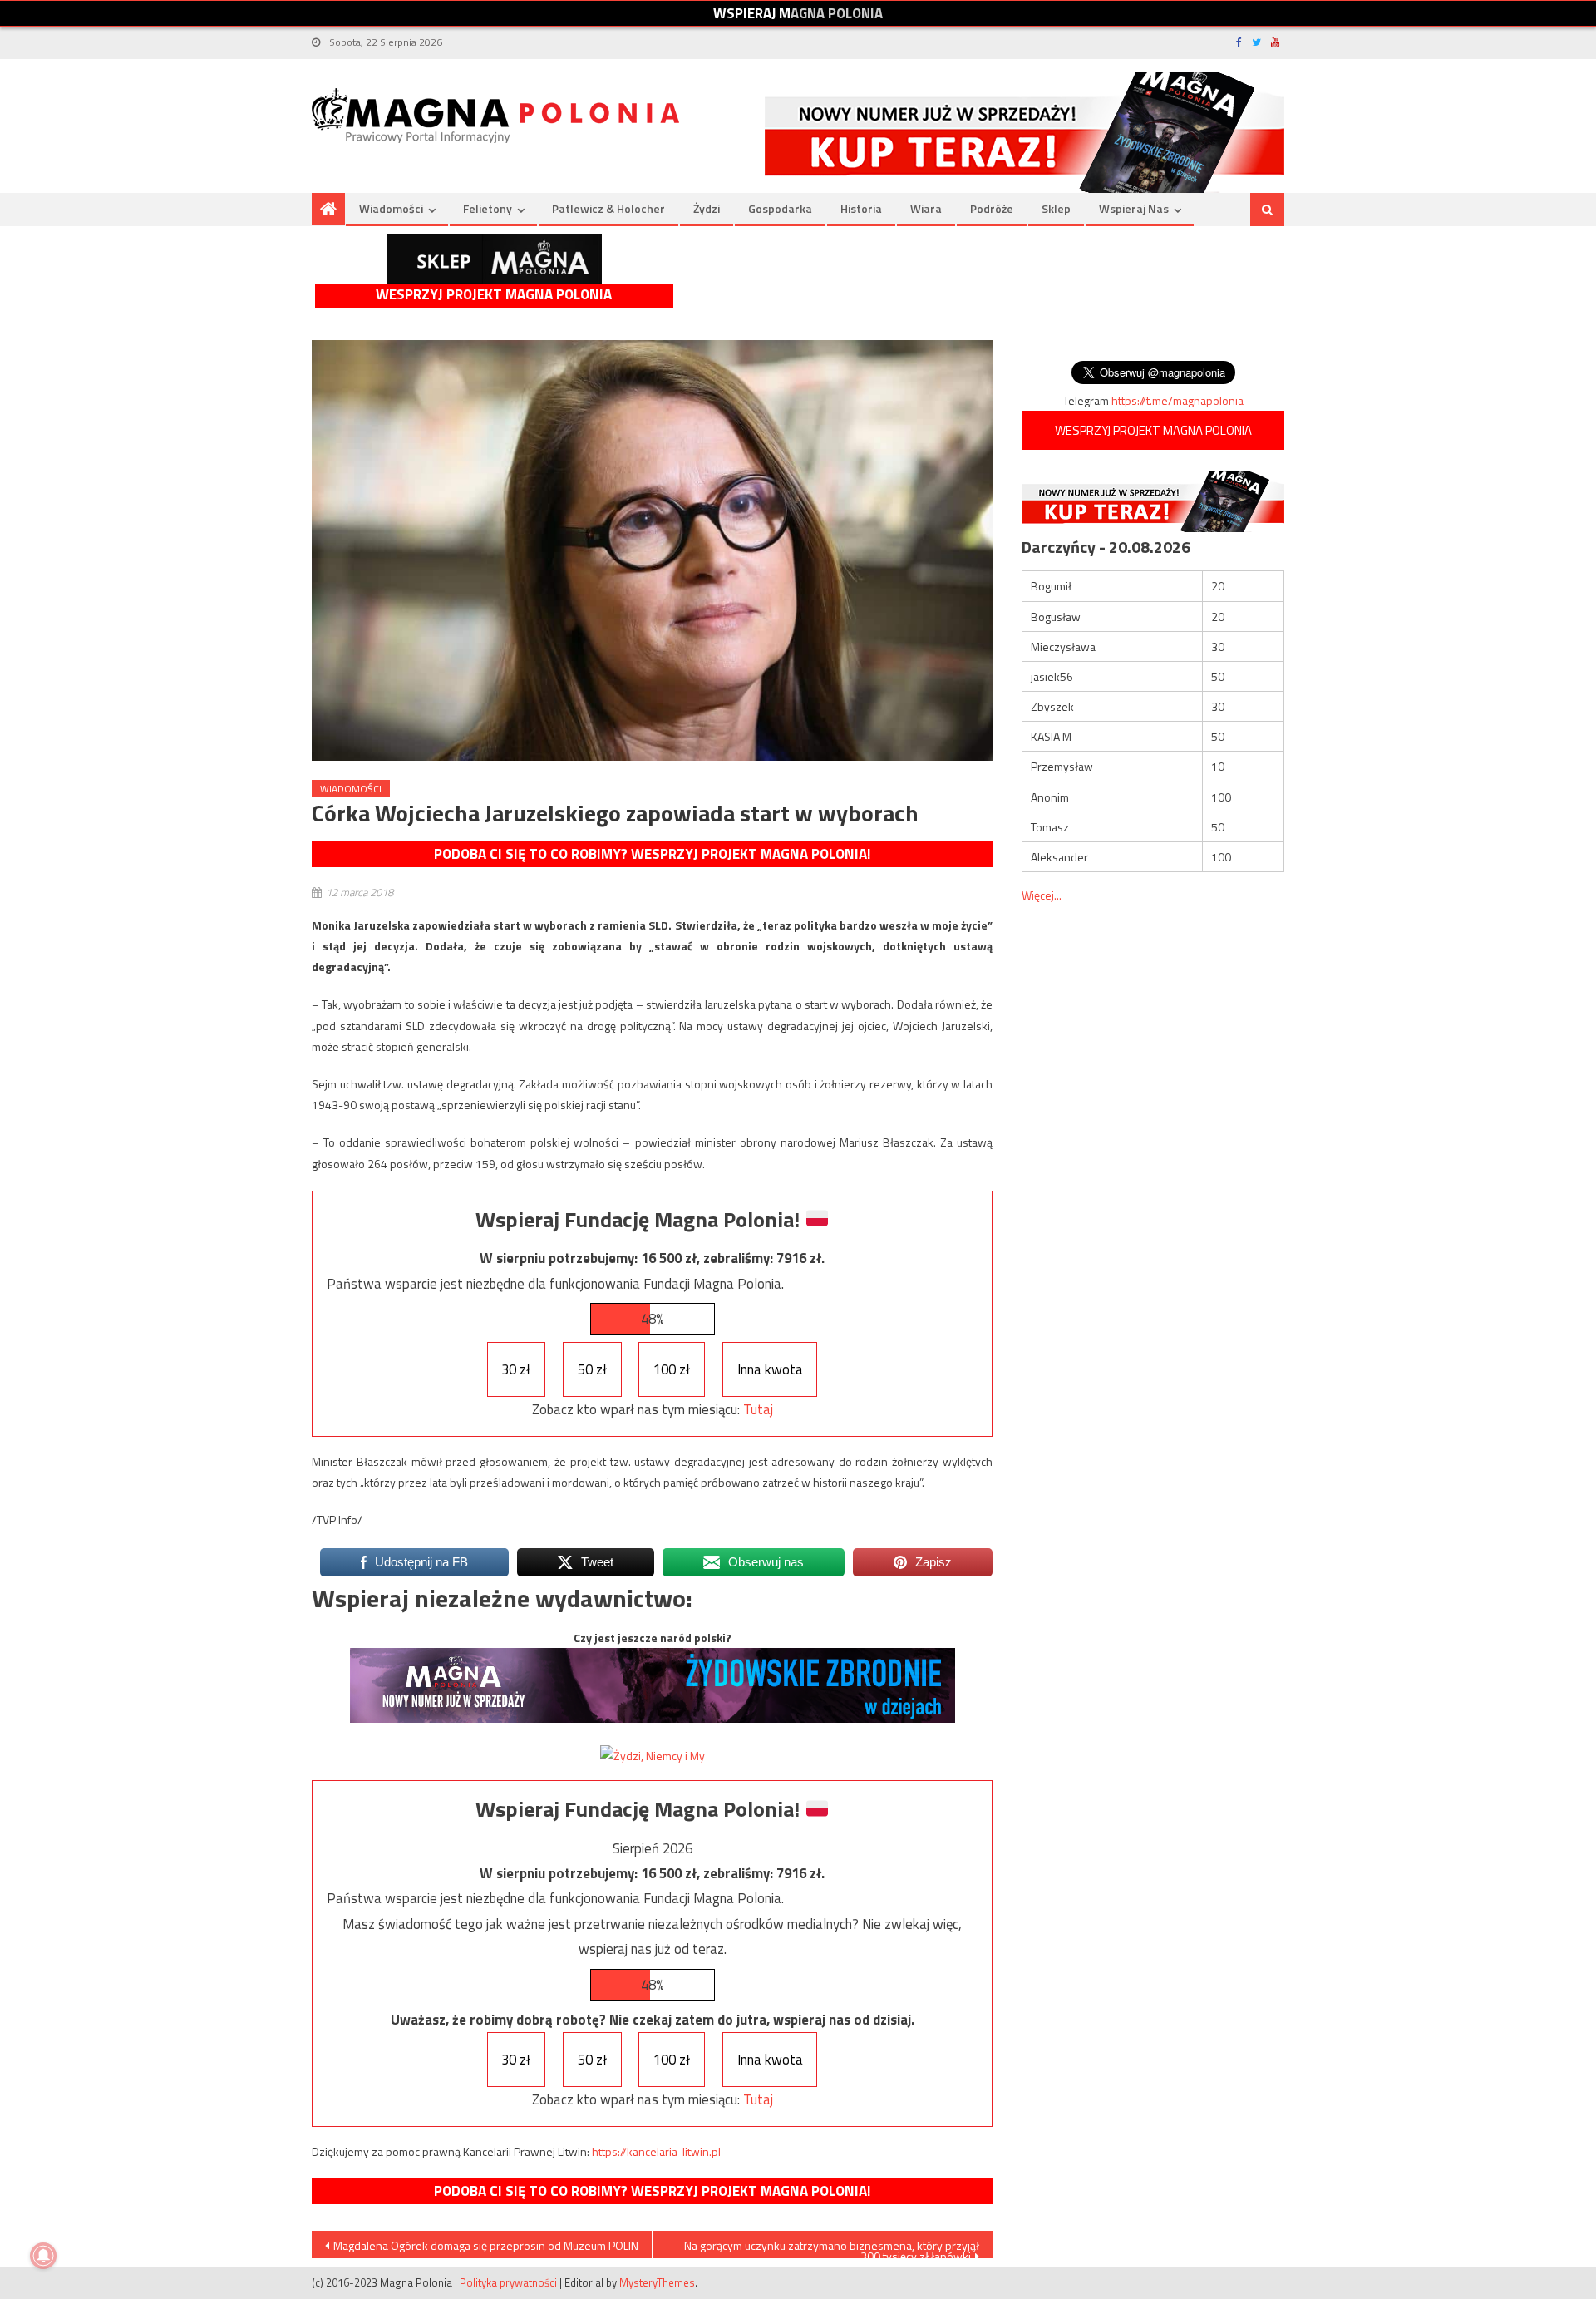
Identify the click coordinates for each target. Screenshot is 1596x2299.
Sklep (1056, 208)
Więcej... (1042, 895)
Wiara (926, 208)
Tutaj (758, 1409)
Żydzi (707, 208)
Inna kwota (770, 1369)
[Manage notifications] (43, 2256)
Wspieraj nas (1134, 208)
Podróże (992, 208)
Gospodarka (780, 208)
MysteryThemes (657, 2282)
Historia (861, 208)
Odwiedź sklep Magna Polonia (495, 259)
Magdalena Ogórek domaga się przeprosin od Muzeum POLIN (486, 2245)
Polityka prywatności (508, 2282)
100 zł (672, 1369)
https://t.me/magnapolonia (1177, 400)
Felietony (488, 208)
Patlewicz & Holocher (608, 208)
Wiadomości (391, 208)
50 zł (592, 1369)
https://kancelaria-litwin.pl (656, 2151)
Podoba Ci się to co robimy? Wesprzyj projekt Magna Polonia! (652, 854)
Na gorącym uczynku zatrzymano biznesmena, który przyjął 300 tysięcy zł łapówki (832, 2247)
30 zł (516, 1369)
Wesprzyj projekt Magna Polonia (494, 295)
